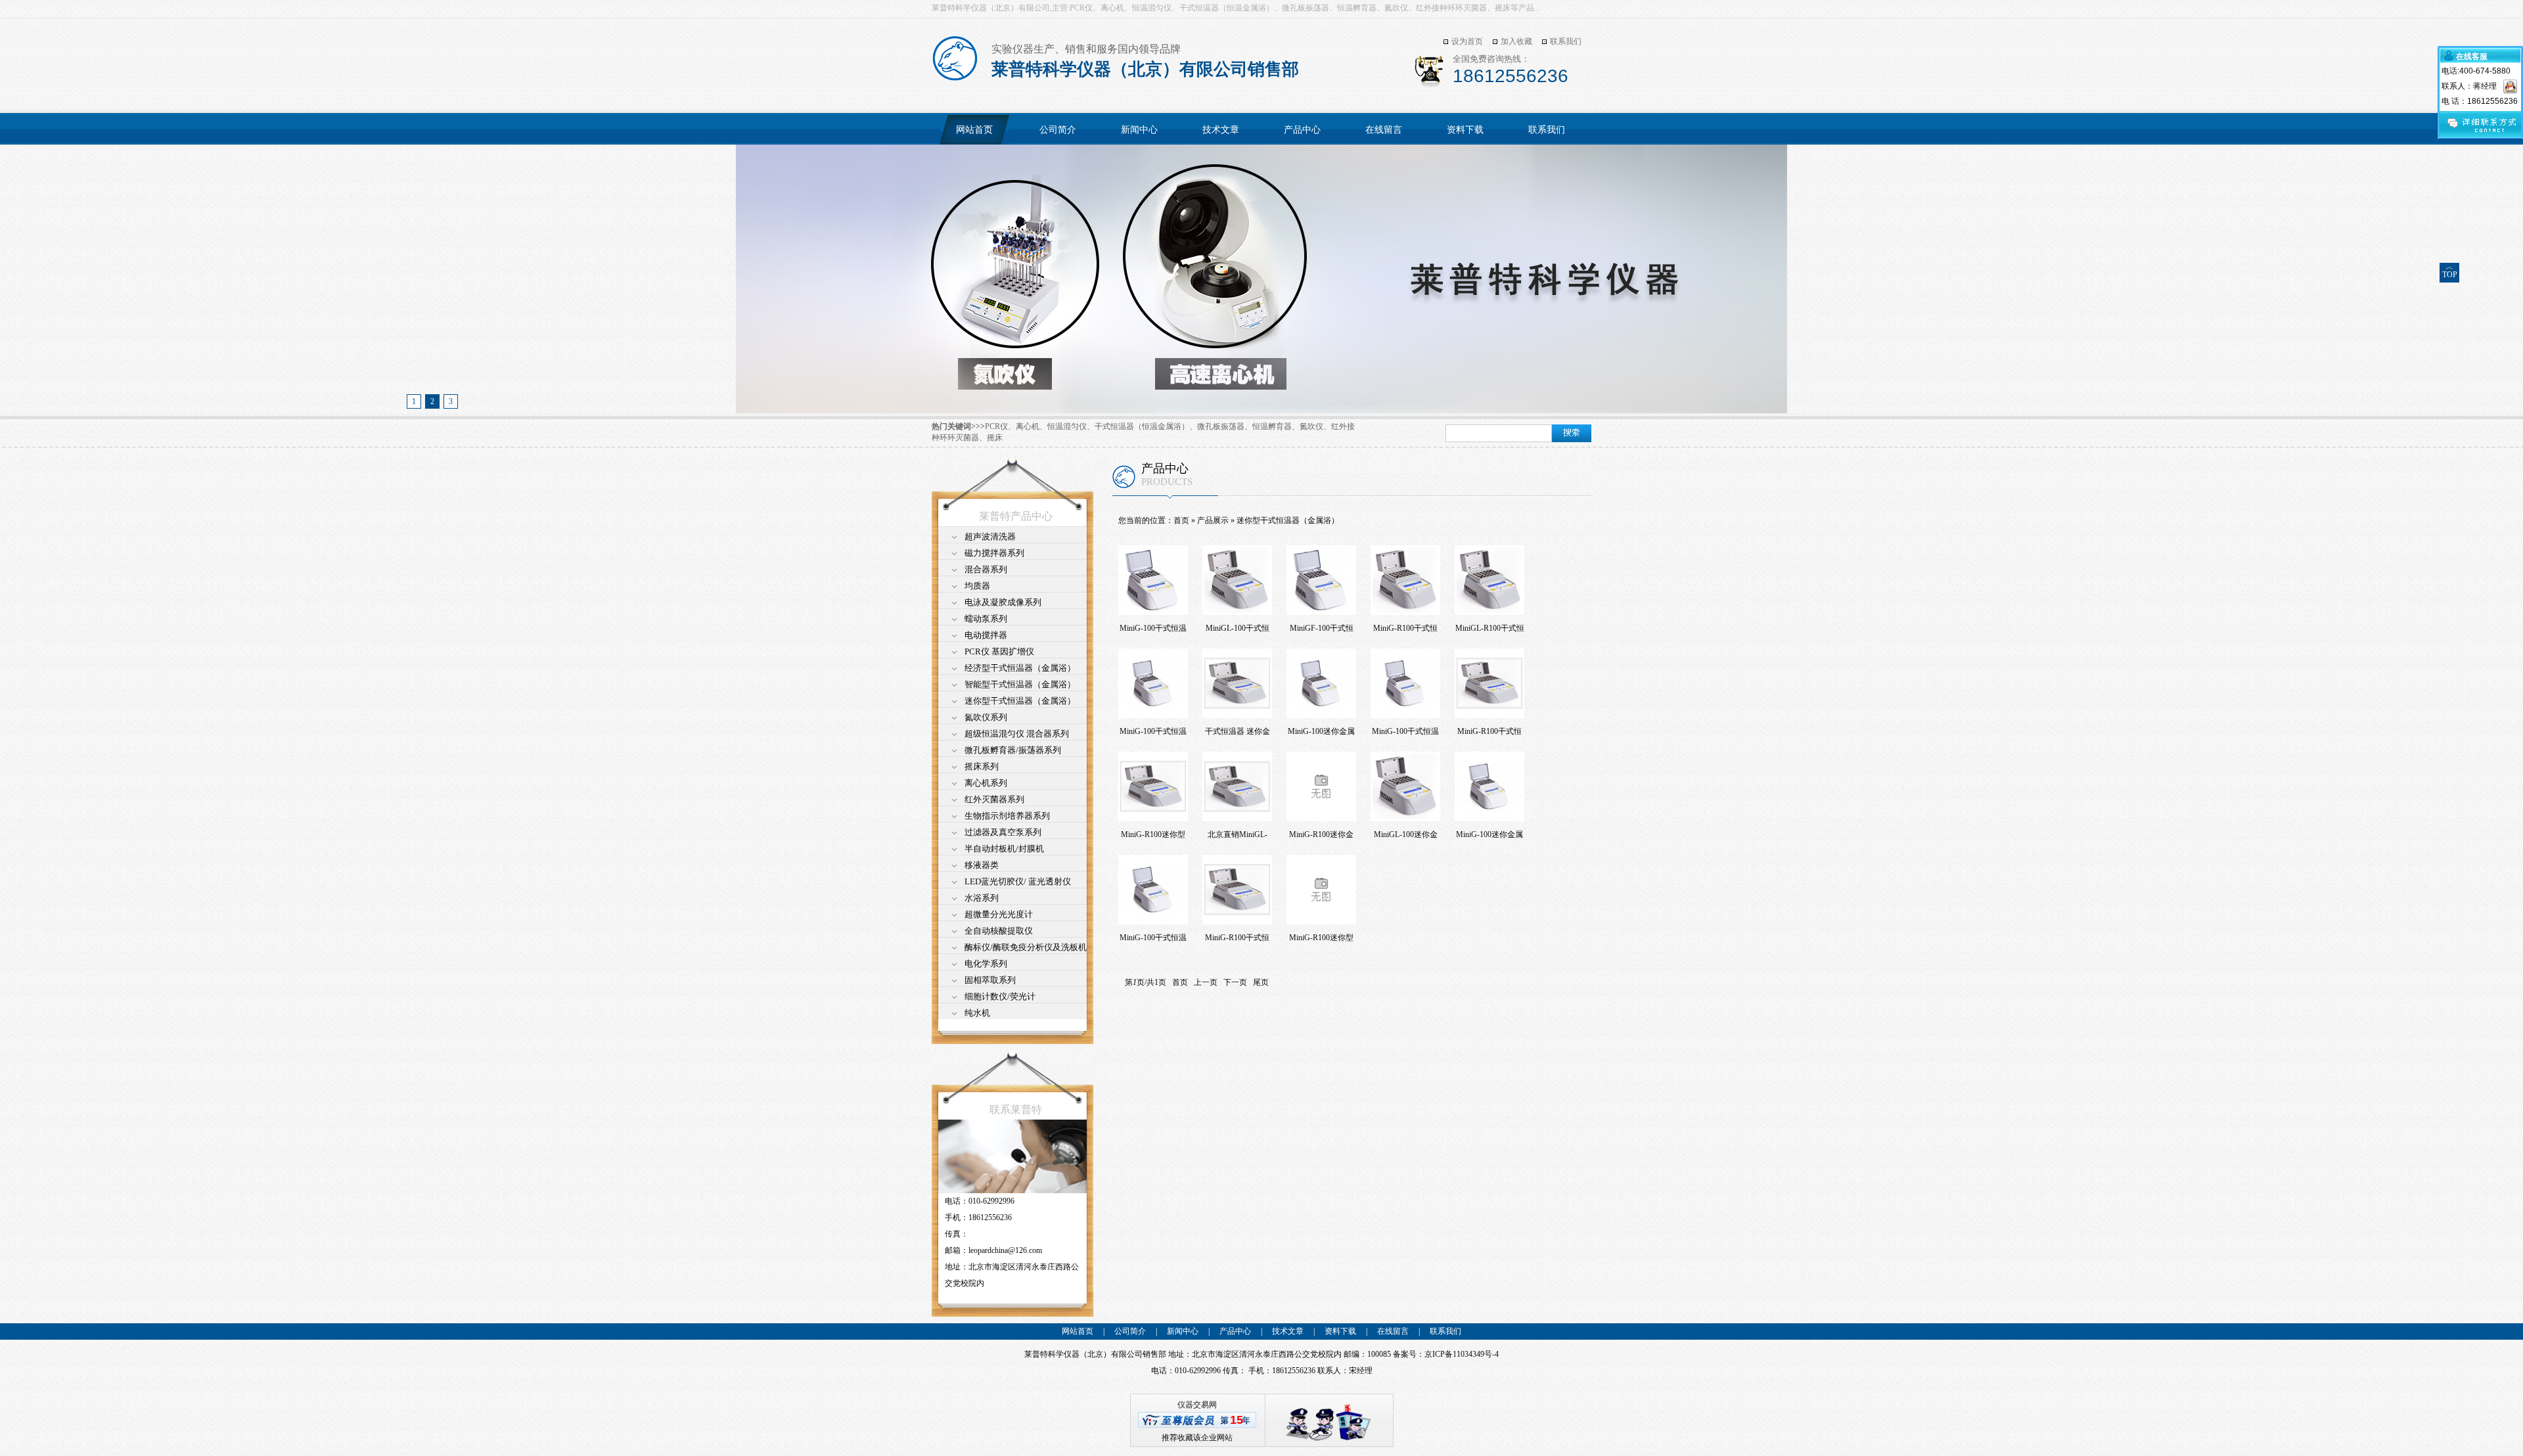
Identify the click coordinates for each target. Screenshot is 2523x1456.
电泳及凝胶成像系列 (1003, 602)
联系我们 (1566, 41)
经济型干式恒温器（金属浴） (1020, 668)
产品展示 (1213, 520)
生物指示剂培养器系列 (1007, 816)
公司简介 (1058, 130)
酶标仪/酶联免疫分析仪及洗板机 (1026, 947)
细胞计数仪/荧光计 (1000, 996)
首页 (1181, 520)
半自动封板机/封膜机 (1004, 849)
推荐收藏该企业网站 (1197, 1438)
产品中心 (1302, 130)
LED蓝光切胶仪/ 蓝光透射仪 (1018, 881)
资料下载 (1465, 130)
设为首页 (1467, 41)
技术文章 (1221, 130)
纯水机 (977, 1013)
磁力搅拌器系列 (994, 553)
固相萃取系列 (990, 980)
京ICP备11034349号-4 (1462, 1354)
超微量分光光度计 (999, 914)
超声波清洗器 (990, 536)
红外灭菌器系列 (994, 799)
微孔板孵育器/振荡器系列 (1013, 750)
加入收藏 (1516, 41)
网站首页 (974, 130)
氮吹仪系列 (986, 717)
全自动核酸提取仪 (999, 931)
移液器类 (982, 865)
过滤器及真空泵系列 (1003, 832)
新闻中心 (1139, 130)
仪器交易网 (1197, 1405)
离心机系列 (986, 783)
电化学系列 (986, 964)
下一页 (1235, 982)
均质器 (977, 586)
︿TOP (2450, 271)
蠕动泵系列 (986, 619)
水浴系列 (982, 898)
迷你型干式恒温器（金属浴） (1020, 701)
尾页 (1261, 982)
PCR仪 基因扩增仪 (999, 651)
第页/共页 (1146, 982)
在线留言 (1384, 130)
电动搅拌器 (986, 635)
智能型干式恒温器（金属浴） (1020, 684)
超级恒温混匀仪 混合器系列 (1017, 734)
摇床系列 (982, 766)
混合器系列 (986, 569)
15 (1237, 1420)
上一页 (1206, 982)
